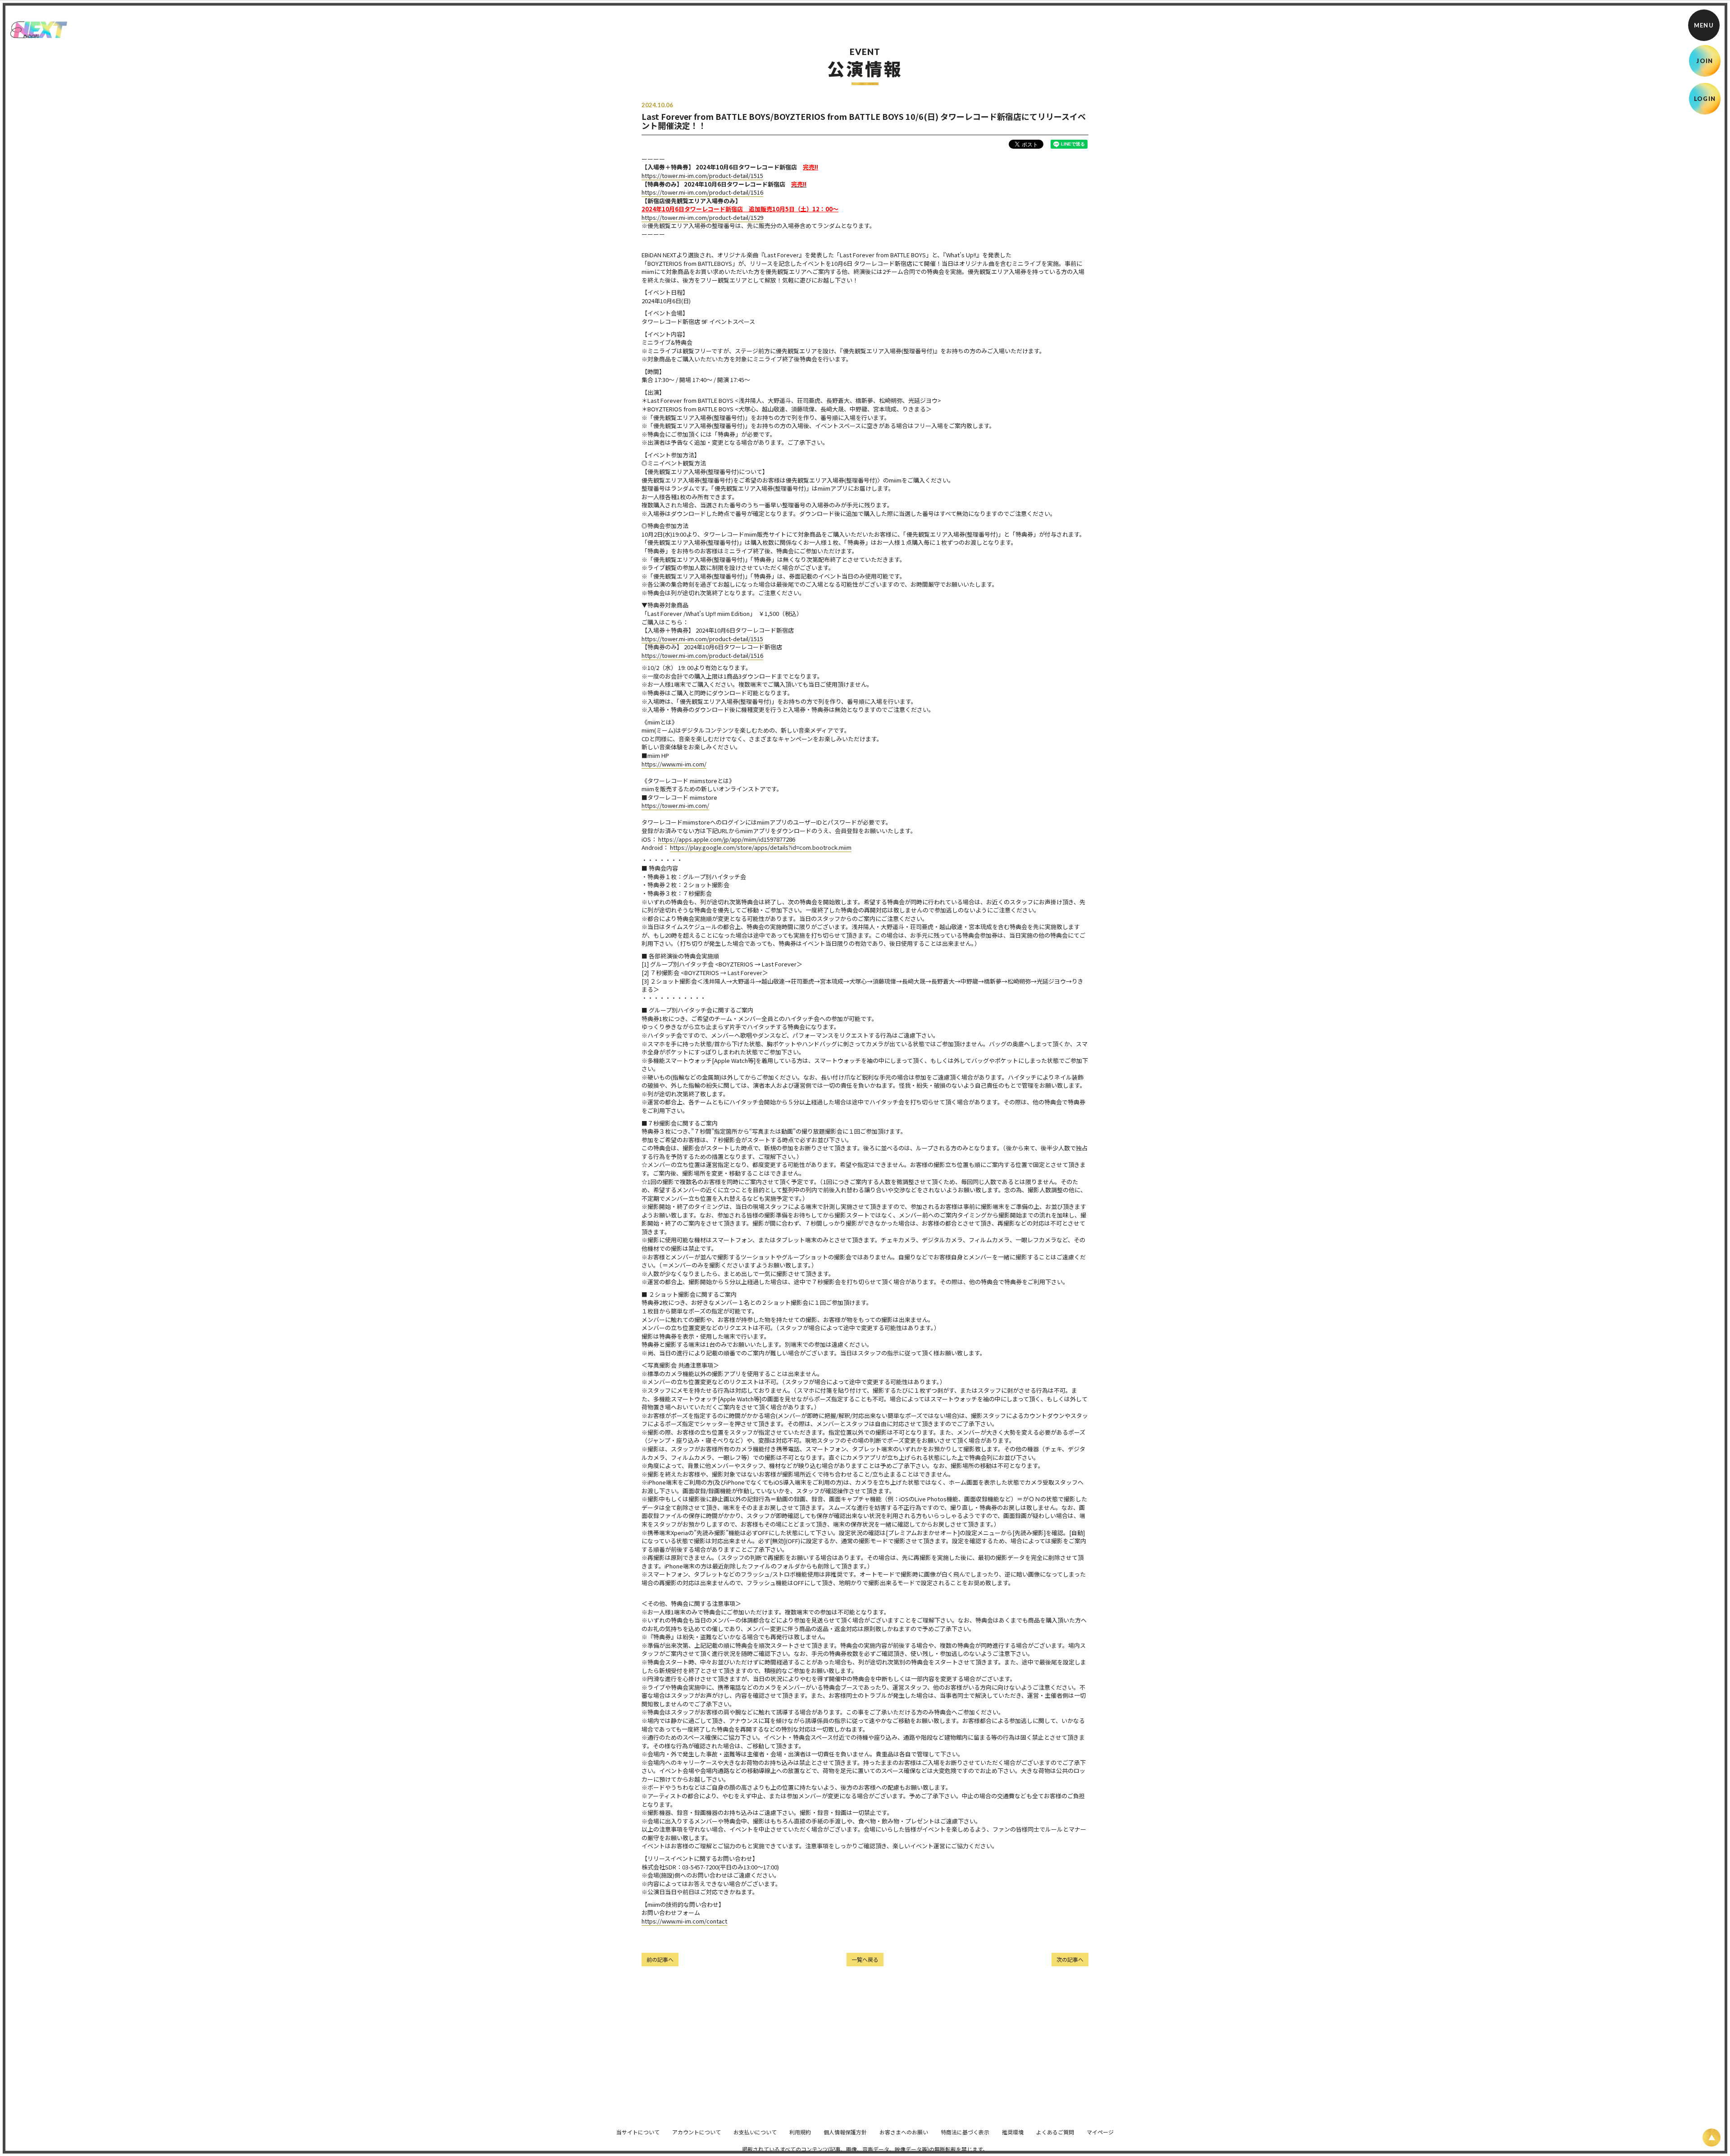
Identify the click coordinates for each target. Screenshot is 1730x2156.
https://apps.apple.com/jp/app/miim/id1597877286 (727, 839)
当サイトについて (638, 2132)
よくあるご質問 (1055, 2132)
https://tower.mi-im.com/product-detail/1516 (702, 192)
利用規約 (800, 2132)
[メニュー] (1704, 25)
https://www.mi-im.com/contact (684, 1921)
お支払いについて (755, 2132)
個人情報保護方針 (845, 2132)
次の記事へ (1070, 1959)
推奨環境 (1013, 2132)
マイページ (1100, 2132)
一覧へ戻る (865, 1959)
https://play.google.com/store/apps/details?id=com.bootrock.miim (761, 847)
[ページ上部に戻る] (1712, 2138)
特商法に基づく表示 (965, 2132)
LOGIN (1705, 99)
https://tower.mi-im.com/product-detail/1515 (702, 175)
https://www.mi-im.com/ (674, 764)
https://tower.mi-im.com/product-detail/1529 (702, 217)
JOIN (1705, 61)
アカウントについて (697, 2132)
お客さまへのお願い (904, 2132)
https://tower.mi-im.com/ (675, 805)
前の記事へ (660, 1959)
